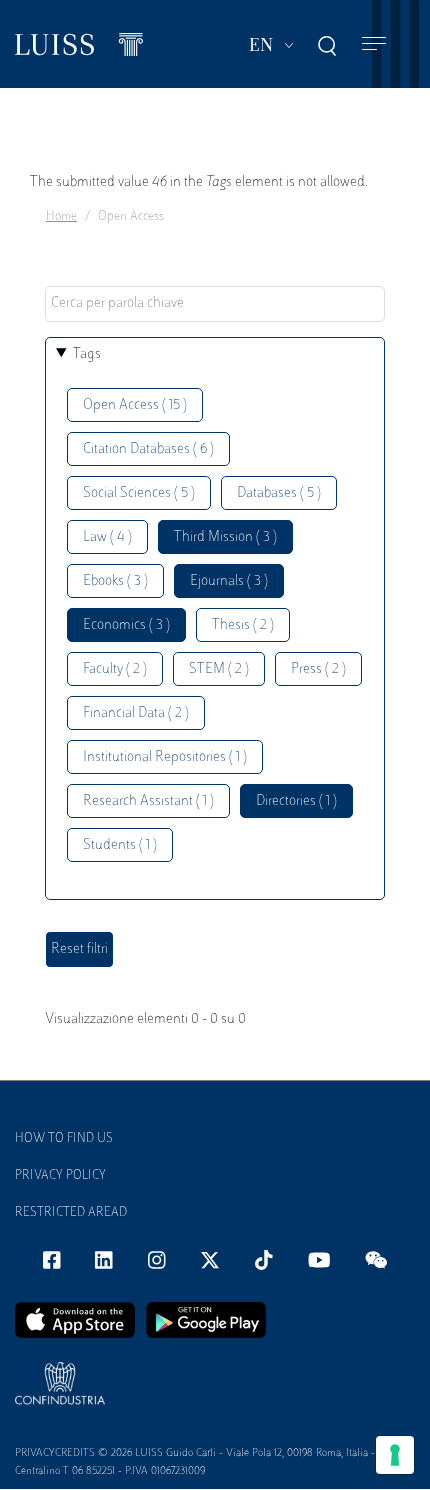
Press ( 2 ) (318, 669)
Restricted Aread (71, 1213)
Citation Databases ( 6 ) (148, 449)
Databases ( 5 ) (279, 493)
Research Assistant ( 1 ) (148, 801)
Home (61, 217)
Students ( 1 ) (120, 845)
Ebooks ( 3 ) (115, 581)
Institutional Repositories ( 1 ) (165, 757)
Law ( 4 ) (107, 537)
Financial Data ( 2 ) (136, 713)
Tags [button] (87, 354)
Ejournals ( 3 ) (229, 581)
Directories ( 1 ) (296, 801)
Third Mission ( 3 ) (225, 537)
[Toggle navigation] (374, 44)
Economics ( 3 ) (126, 625)
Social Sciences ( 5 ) (139, 493)
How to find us (64, 1139)
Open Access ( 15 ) (135, 405)
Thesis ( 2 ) (243, 625)
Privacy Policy (60, 1176)
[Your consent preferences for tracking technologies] (395, 1455)
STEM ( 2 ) (219, 669)
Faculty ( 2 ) (115, 669)
